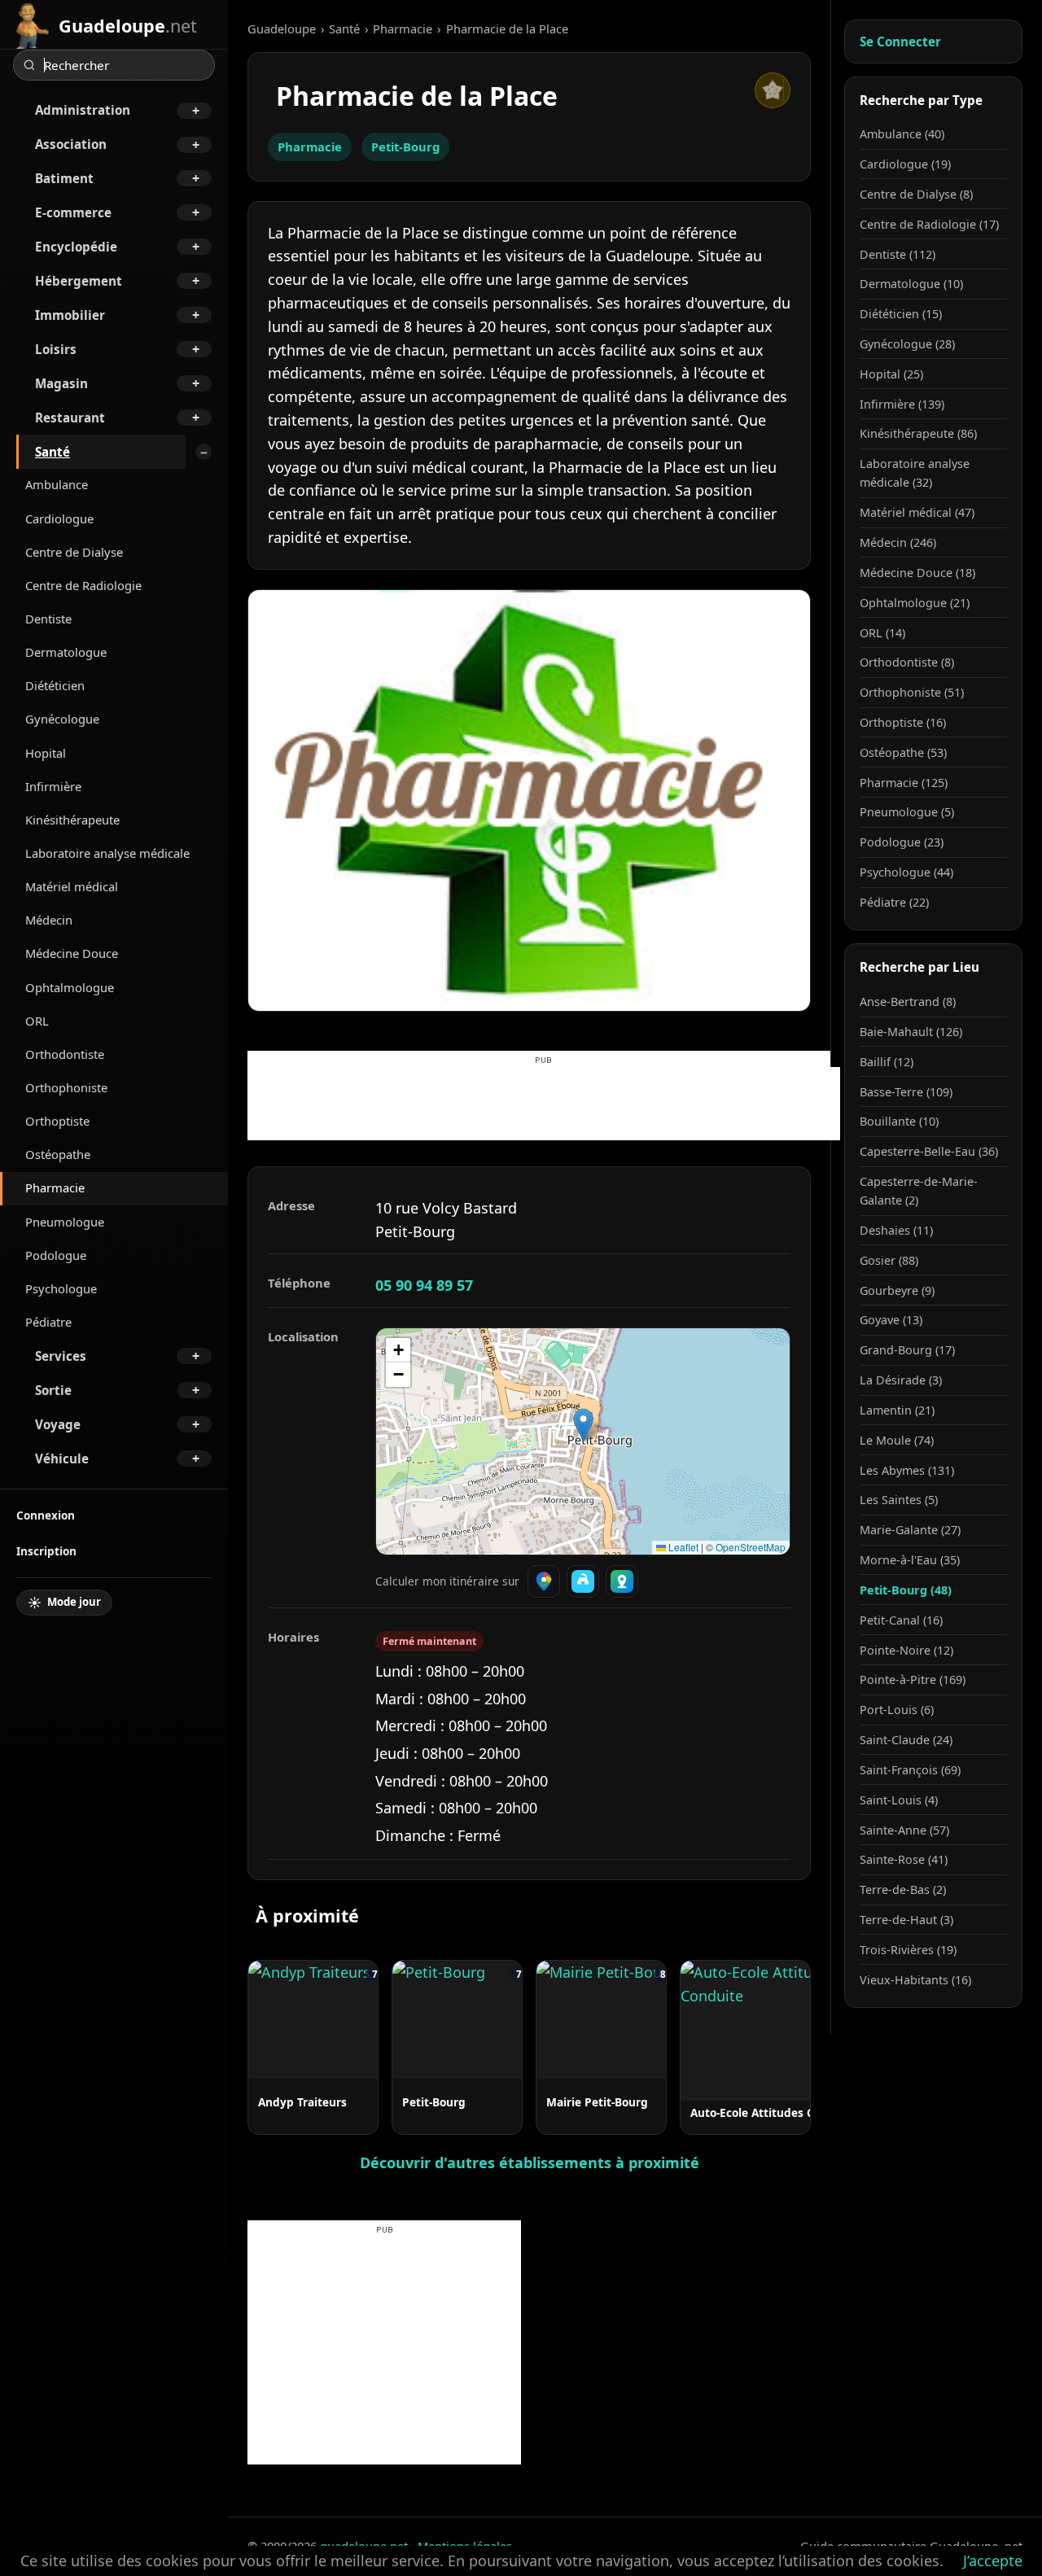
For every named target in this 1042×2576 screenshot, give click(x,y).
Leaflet (682, 1547)
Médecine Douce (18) (917, 573)
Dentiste (48, 619)
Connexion (46, 1515)
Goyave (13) (891, 1320)
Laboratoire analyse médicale (107, 853)
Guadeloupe (282, 28)
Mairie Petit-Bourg (597, 2102)
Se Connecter (900, 42)
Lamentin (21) (897, 1410)
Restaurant (70, 418)
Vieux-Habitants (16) (915, 1980)
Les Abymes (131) (907, 1470)
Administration (83, 110)
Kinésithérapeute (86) (918, 433)
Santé (53, 452)
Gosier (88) (889, 1260)
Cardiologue (59, 518)
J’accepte (993, 2561)
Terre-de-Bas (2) (903, 1889)
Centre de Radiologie (83, 585)
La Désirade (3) (901, 1380)
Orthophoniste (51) (912, 692)
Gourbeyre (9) (897, 1290)
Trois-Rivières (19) (908, 1950)
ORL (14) (882, 633)
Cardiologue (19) (905, 164)
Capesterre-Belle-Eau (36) (929, 1151)
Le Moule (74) (897, 1440)
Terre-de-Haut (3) (906, 1920)
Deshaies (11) (896, 1230)
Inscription (46, 1551)
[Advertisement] (544, 1104)
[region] (583, 1441)
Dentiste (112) (898, 254)
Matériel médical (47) (917, 512)
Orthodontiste (65, 1054)
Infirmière (53, 786)
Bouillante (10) (899, 1121)
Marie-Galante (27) (910, 1530)
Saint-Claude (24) (906, 1740)
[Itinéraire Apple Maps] (622, 1581)
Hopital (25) (891, 374)
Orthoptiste (57, 1121)
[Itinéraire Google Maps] (544, 1581)
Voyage (58, 1424)
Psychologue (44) (906, 872)
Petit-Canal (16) (901, 1620)
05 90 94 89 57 (424, 1285)
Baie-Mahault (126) (911, 1032)
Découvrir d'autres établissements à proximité (530, 2163)
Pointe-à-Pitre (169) (913, 1679)
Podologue (56, 1255)
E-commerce (73, 212)
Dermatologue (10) (911, 284)
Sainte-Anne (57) (904, 1830)
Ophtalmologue (70, 987)
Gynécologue (62, 719)
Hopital (46, 753)
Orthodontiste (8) (907, 662)
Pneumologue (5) (907, 812)
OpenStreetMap (751, 1547)
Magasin (61, 383)
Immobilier (70, 315)
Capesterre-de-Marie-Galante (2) (919, 1191)
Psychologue (61, 1288)
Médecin (49, 920)
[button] (583, 1425)
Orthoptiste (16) (903, 722)
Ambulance (57, 484)
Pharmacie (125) (904, 783)
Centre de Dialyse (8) (916, 194)
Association (71, 144)
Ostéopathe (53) (903, 752)
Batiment (64, 178)
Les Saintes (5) (899, 1500)
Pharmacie (55, 1187)
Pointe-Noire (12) (906, 1650)
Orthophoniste (66, 1087)
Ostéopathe (58, 1154)
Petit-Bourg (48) (906, 1590)
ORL (37, 1021)
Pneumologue (65, 1222)
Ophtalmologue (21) (915, 603)
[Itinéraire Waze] (583, 1581)
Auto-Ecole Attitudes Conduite (774, 2112)
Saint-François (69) (910, 1770)
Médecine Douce (72, 953)
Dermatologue (66, 652)
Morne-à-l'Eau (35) (910, 1560)
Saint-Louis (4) (899, 1800)
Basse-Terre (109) (906, 1092)
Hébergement (79, 281)
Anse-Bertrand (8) (908, 1002)
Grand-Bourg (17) (907, 1350)
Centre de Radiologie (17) (929, 224)
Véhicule (62, 1459)
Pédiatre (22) (894, 902)
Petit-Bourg (405, 147)
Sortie (53, 1390)
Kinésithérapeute (72, 820)
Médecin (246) (898, 542)
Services (61, 1356)
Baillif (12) (887, 1062)
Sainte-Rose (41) (904, 1859)
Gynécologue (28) (907, 344)
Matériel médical (72, 886)
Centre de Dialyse (74, 552)
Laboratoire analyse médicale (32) (915, 473)
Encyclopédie (76, 247)
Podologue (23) (902, 842)
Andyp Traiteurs (302, 2102)
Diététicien (55, 685)
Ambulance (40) (902, 134)
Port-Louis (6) (897, 1710)
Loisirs (56, 349)
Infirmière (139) (902, 404)
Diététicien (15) (901, 314)
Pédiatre (48, 1322)
